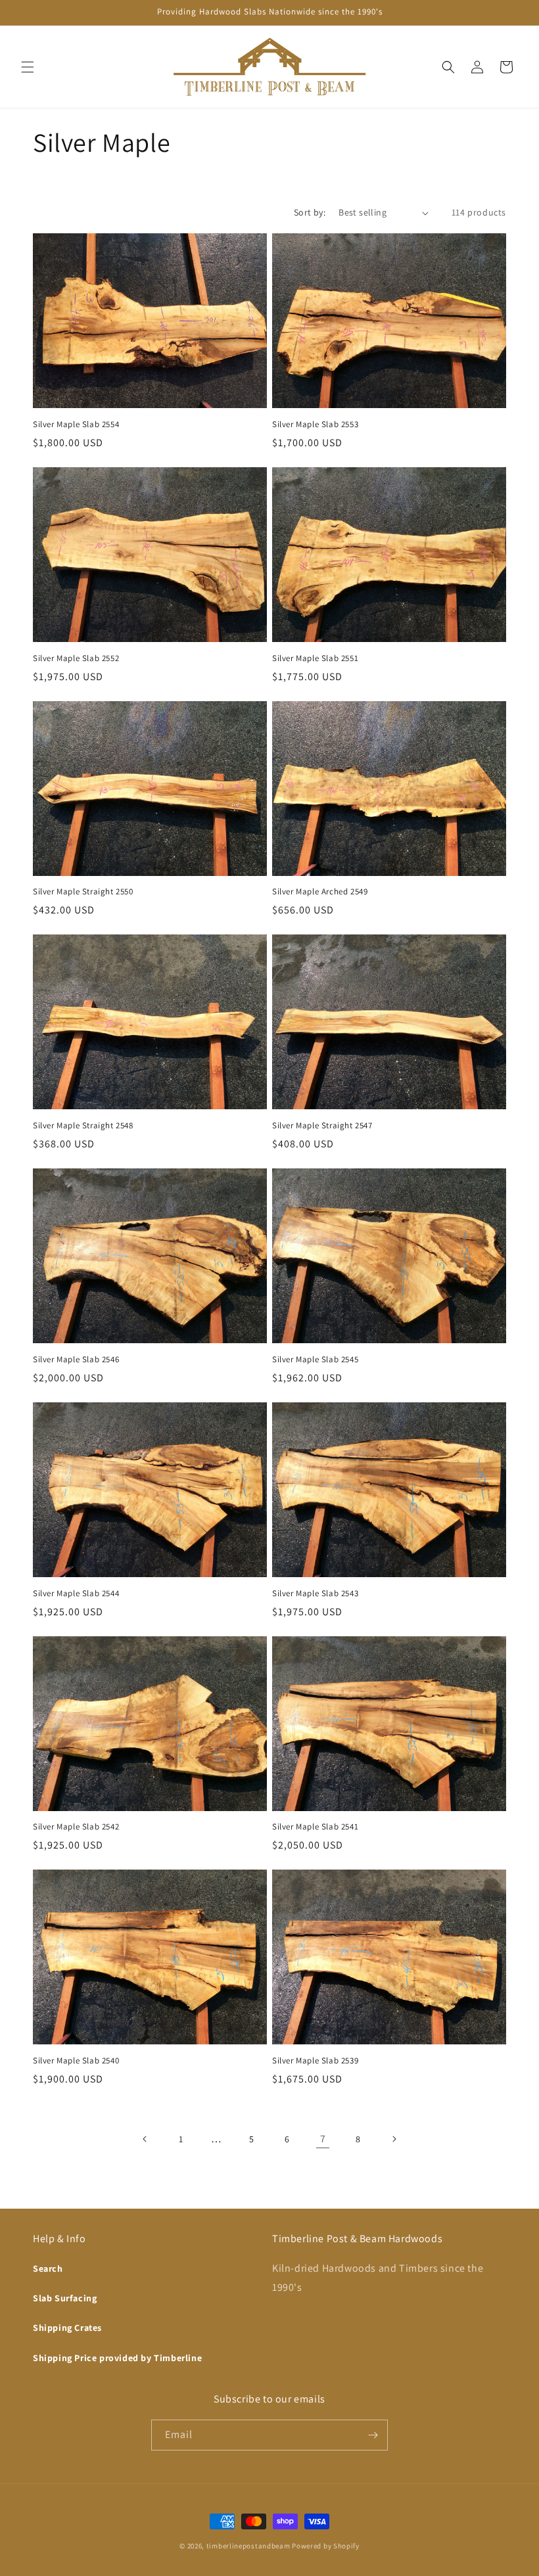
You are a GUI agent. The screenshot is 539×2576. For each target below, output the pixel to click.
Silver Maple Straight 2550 (83, 892)
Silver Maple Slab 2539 (315, 2061)
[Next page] (394, 2139)
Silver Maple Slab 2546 (76, 1360)
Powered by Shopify (326, 2546)
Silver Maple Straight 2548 (83, 1126)
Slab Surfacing (65, 2298)
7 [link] (323, 2139)
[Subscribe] (373, 2435)
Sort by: (310, 212)
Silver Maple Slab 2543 (315, 1594)
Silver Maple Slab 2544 (76, 1594)
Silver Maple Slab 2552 (76, 658)
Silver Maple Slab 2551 (315, 658)
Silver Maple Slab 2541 (315, 1827)
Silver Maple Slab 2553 (315, 425)
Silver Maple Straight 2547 (322, 1126)
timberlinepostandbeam (248, 2546)
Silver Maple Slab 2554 (76, 425)
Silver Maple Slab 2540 (76, 2061)
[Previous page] (145, 2139)
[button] (28, 67)
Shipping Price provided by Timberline (117, 2358)
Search (48, 2268)
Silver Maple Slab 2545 (315, 1360)
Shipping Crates (67, 2328)
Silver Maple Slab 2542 (76, 1827)
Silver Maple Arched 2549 (320, 892)
